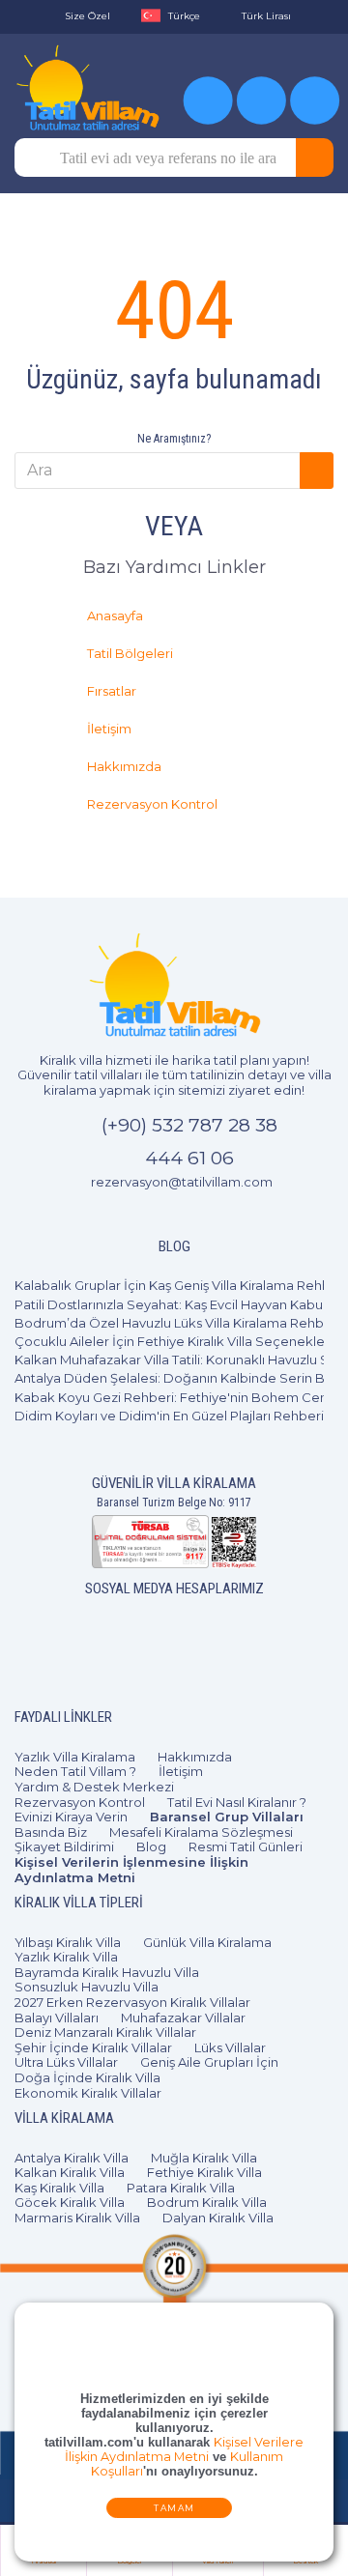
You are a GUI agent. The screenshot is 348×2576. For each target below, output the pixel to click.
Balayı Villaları (57, 2018)
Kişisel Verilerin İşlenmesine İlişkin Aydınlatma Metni (131, 1870)
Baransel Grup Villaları (227, 1817)
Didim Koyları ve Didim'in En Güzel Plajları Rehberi (169, 1416)
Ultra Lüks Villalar (66, 2062)
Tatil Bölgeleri (131, 653)
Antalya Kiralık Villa (72, 2158)
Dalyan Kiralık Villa (218, 2218)
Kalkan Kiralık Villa (70, 2172)
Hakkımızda (125, 766)
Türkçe (184, 16)
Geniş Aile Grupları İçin (209, 2062)
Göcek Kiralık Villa (70, 2202)
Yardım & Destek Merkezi (94, 1787)
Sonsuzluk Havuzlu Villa (87, 1987)
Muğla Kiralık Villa (204, 2158)
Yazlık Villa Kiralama (75, 1757)
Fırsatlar (113, 691)
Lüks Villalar (230, 2047)
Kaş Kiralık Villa (59, 2188)
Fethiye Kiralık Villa (204, 2172)
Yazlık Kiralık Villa (66, 1957)
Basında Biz (51, 1832)
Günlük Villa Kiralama (207, 1942)
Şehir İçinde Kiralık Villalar (93, 2047)
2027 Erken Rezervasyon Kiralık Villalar (132, 2002)
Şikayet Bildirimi (64, 1846)
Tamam (174, 2509)
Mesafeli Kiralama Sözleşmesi (201, 1832)
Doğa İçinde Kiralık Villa (87, 2077)
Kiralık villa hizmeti (96, 1060)
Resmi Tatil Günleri (246, 1846)
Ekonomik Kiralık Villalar (88, 2093)
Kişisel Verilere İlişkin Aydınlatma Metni (184, 2450)
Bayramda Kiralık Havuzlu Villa (107, 1972)
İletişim (110, 729)
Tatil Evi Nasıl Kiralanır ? (237, 1802)
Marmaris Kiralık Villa (77, 2218)
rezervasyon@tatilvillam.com (182, 1182)
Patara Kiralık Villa (181, 2188)
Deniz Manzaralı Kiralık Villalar (105, 2032)
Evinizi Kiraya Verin (71, 1817)
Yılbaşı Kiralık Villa (68, 1942)
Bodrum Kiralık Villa (207, 2202)
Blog (151, 1846)
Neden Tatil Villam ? (75, 1771)
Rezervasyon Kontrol (153, 804)
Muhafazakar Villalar (183, 2018)
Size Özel (87, 16)
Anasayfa (116, 615)
